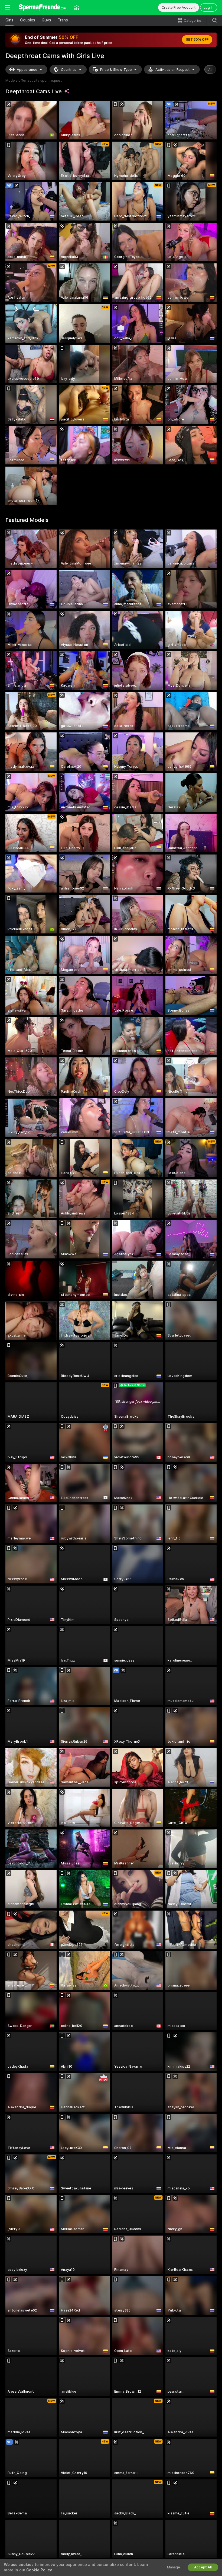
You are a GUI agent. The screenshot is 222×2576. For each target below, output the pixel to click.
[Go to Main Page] (42, 7)
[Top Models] (77, 7)
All (210, 70)
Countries (69, 70)
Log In (209, 7)
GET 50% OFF (197, 40)
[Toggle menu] (8, 7)
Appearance (27, 70)
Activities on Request (172, 70)
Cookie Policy (39, 2570)
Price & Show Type (116, 70)
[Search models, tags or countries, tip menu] (214, 20)
